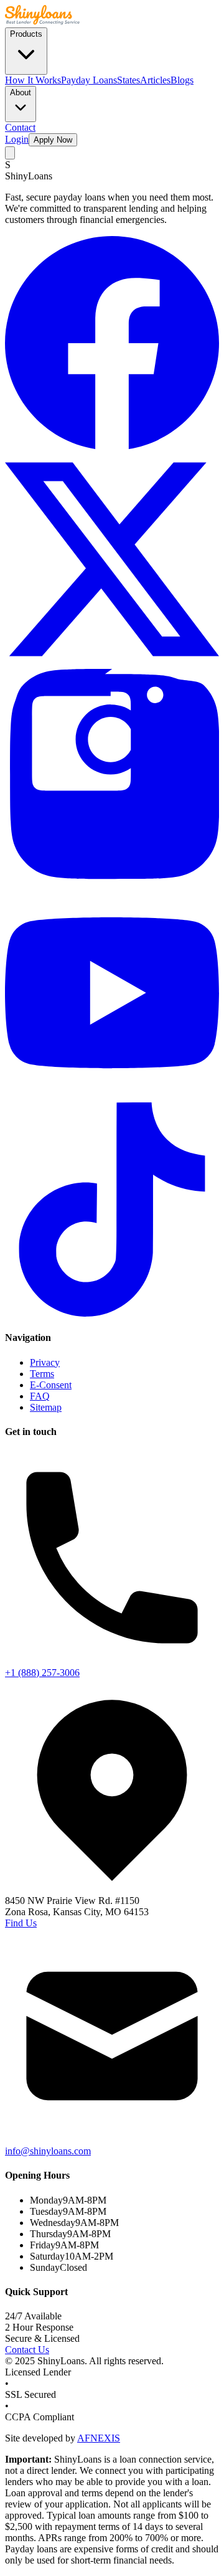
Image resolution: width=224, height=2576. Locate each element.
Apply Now (53, 140)
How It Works (33, 80)
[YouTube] (112, 1096)
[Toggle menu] (10, 153)
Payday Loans (89, 80)
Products (26, 34)
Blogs (182, 80)
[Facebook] (112, 446)
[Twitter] (112, 663)
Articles (155, 80)
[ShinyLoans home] (42, 21)
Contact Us (27, 2350)
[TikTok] (112, 1313)
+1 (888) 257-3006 (42, 1673)
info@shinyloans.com (48, 2151)
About (21, 92)
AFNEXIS (99, 2438)
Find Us (21, 1923)
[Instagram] (112, 880)
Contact (20, 127)
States (128, 80)
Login (17, 139)
